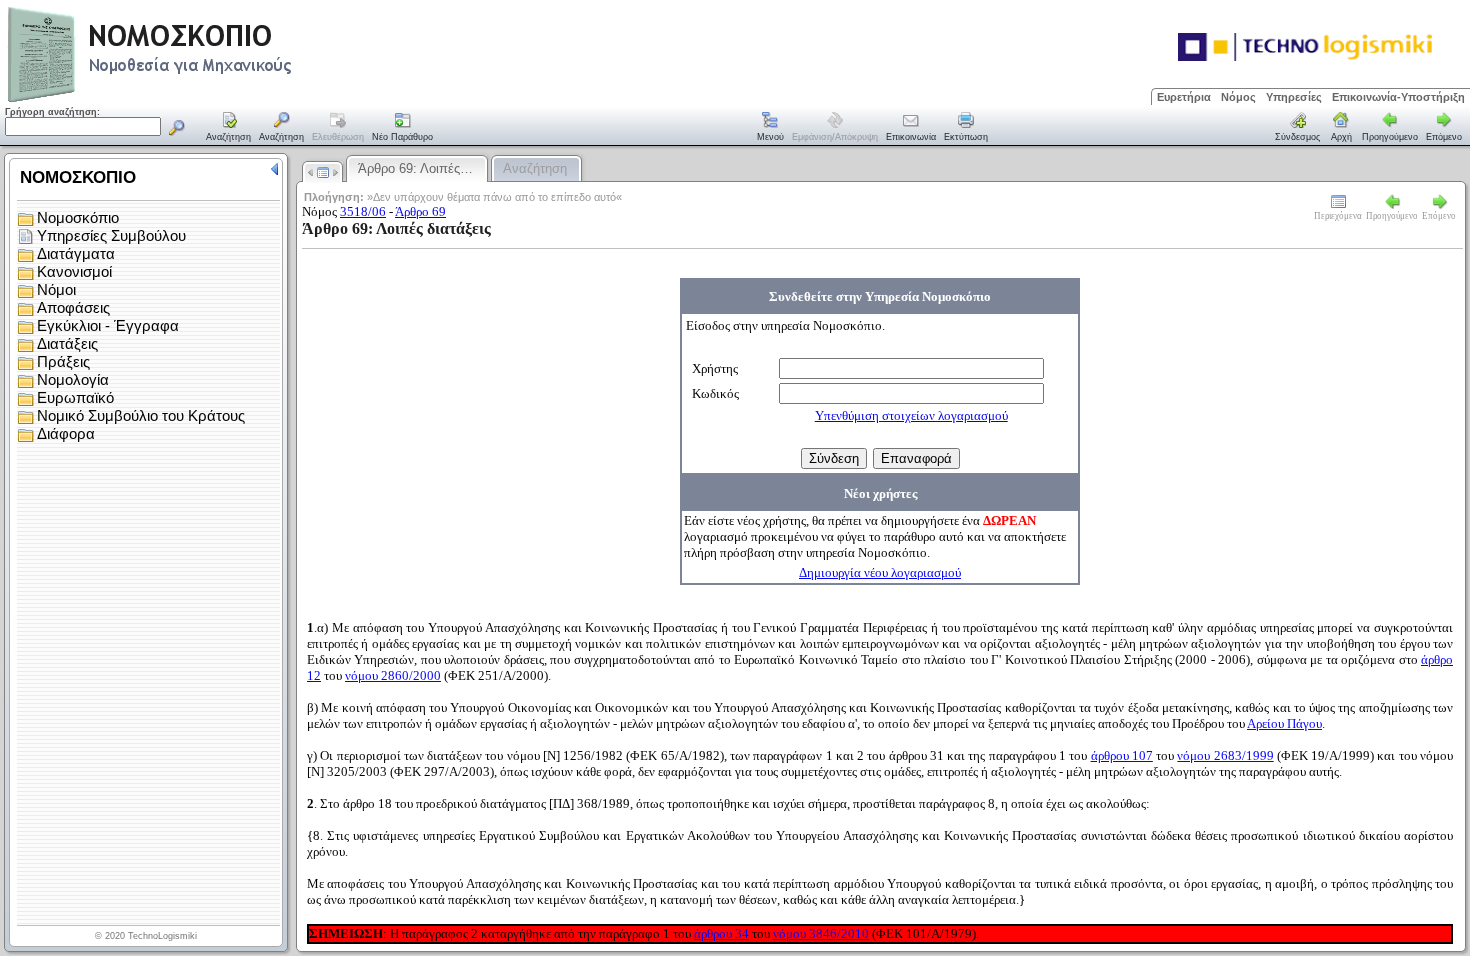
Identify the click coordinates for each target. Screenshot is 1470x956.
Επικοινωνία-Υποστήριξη (1398, 97)
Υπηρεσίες (1294, 97)
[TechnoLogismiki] (228, 99)
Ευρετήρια (1184, 97)
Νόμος (1238, 97)
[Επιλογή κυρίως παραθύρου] (229, 128)
